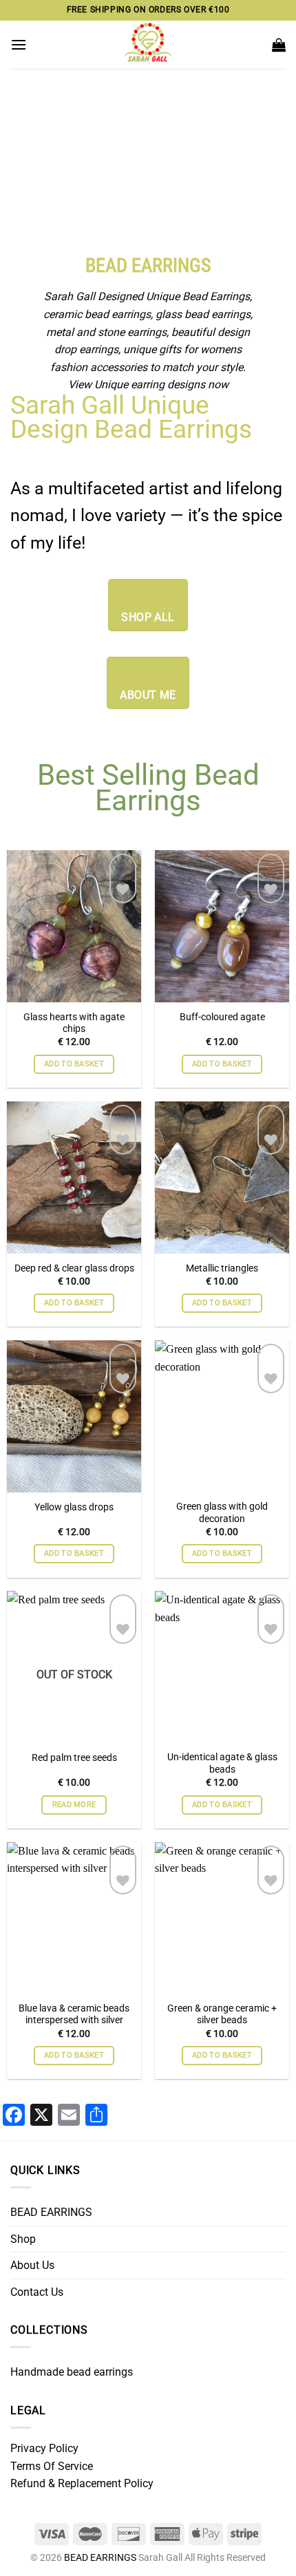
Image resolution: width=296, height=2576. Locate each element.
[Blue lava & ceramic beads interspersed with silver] (74, 1985)
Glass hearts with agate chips (74, 1023)
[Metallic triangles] (222, 1245)
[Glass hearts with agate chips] (74, 994)
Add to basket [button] (74, 1064)
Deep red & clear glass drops (74, 1268)
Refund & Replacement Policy (82, 2483)
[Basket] (279, 45)
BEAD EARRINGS (51, 2212)
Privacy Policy (44, 2448)
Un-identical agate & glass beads (222, 1763)
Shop (23, 2239)
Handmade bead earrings (72, 2372)
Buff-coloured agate (222, 1017)
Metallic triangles (222, 1268)
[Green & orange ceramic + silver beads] (222, 1985)
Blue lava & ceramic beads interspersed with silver (74, 2014)
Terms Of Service (52, 2466)
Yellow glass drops (74, 1507)
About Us (32, 2265)
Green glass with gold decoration (222, 1512)
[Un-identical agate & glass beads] (222, 1735)
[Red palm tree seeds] (74, 1735)
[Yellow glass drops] (74, 1484)
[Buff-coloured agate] (222, 994)
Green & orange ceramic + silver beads (222, 2014)
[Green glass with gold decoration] (222, 1484)
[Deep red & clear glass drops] (74, 1245)
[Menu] (19, 44)
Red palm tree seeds (74, 1757)
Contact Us (37, 2292)
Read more (74, 1805)
